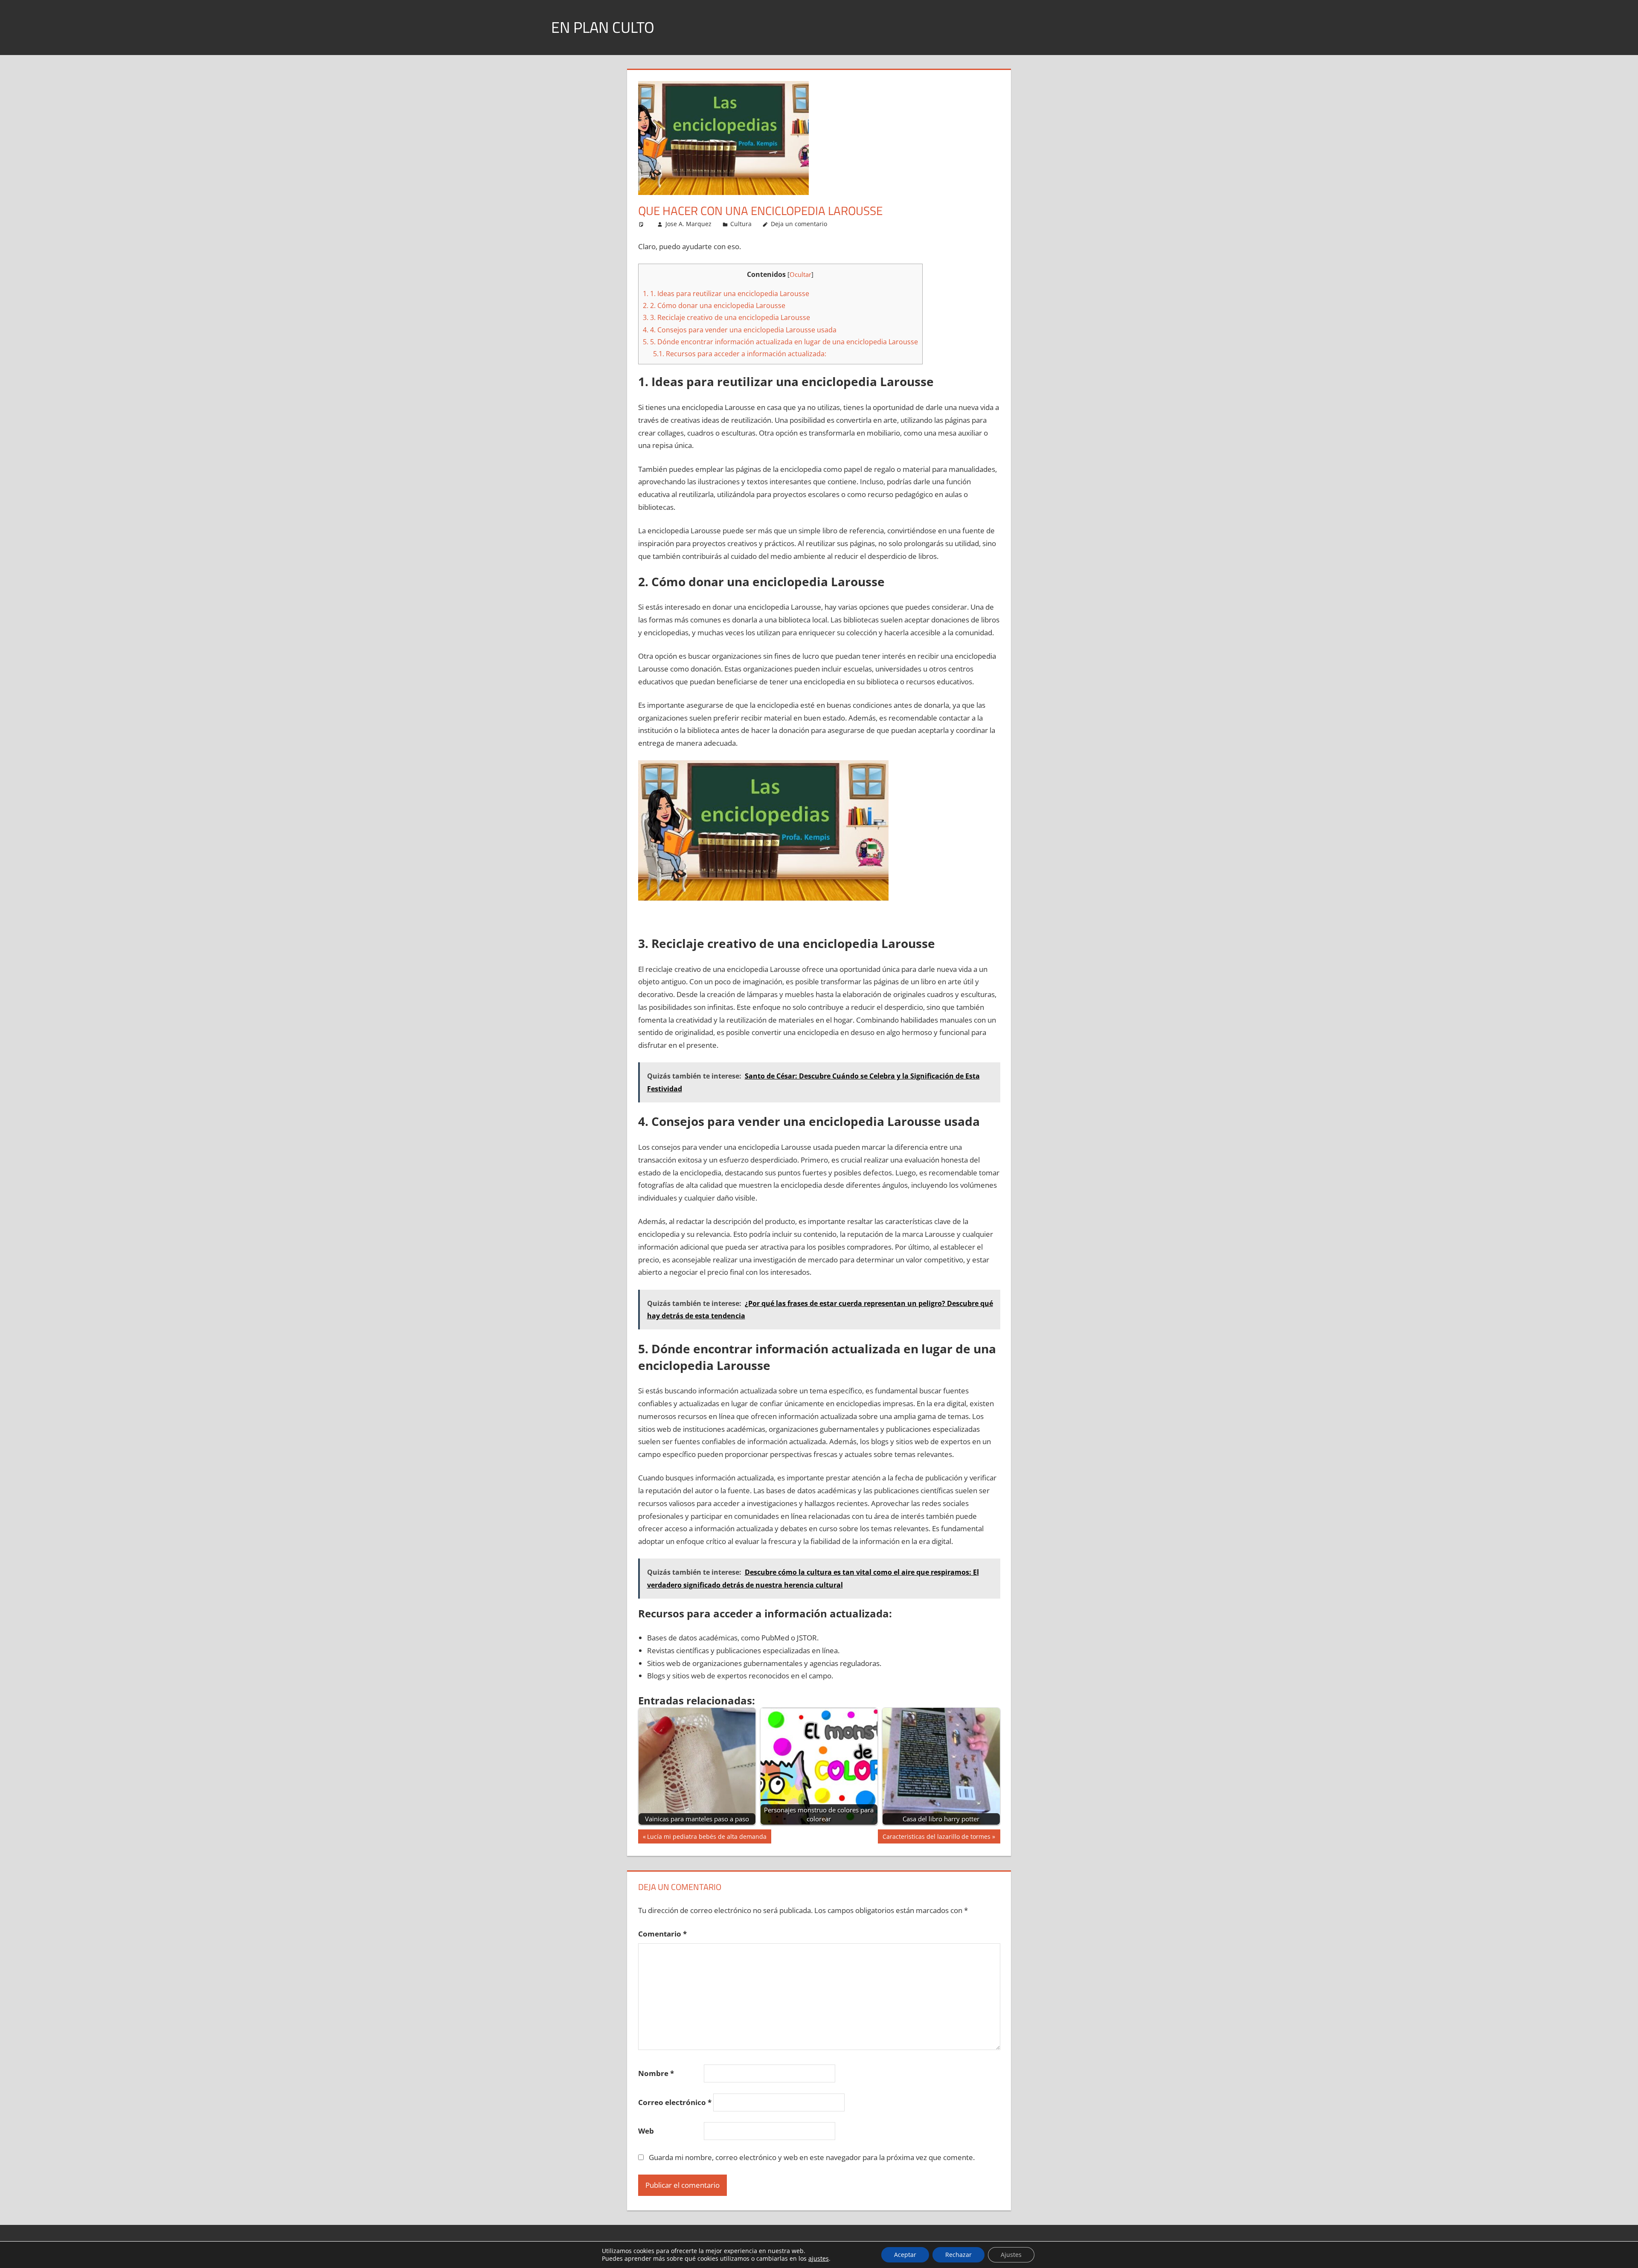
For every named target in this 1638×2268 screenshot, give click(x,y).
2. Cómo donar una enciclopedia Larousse (714, 305)
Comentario (662, 1934)
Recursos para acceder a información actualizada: (740, 354)
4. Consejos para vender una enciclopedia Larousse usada (740, 330)
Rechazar (958, 2255)
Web (646, 2131)
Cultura (741, 224)
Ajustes (1011, 2255)
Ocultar (800, 274)
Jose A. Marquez (688, 224)
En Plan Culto (603, 27)
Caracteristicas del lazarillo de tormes (936, 1838)
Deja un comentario (799, 224)
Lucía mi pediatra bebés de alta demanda (707, 1838)
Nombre (656, 2073)
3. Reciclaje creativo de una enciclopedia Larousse (726, 317)
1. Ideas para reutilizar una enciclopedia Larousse (726, 294)
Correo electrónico (675, 2102)
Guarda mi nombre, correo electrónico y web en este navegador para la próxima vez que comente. (812, 2157)
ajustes (819, 2259)
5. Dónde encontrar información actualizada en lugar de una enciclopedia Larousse (780, 342)
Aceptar (905, 2255)
